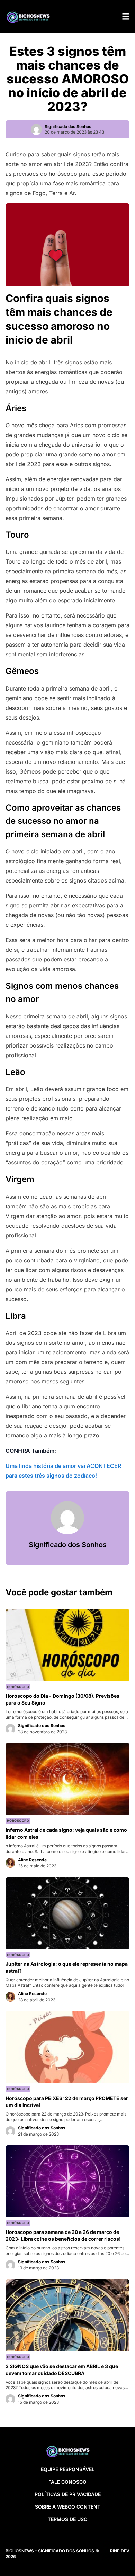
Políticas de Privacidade (68, 2494)
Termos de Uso (68, 2519)
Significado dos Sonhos (68, 126)
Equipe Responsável (68, 2469)
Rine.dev (120, 2551)
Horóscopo (18, 1687)
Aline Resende (32, 1860)
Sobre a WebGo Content (68, 2507)
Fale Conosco (67, 2482)
